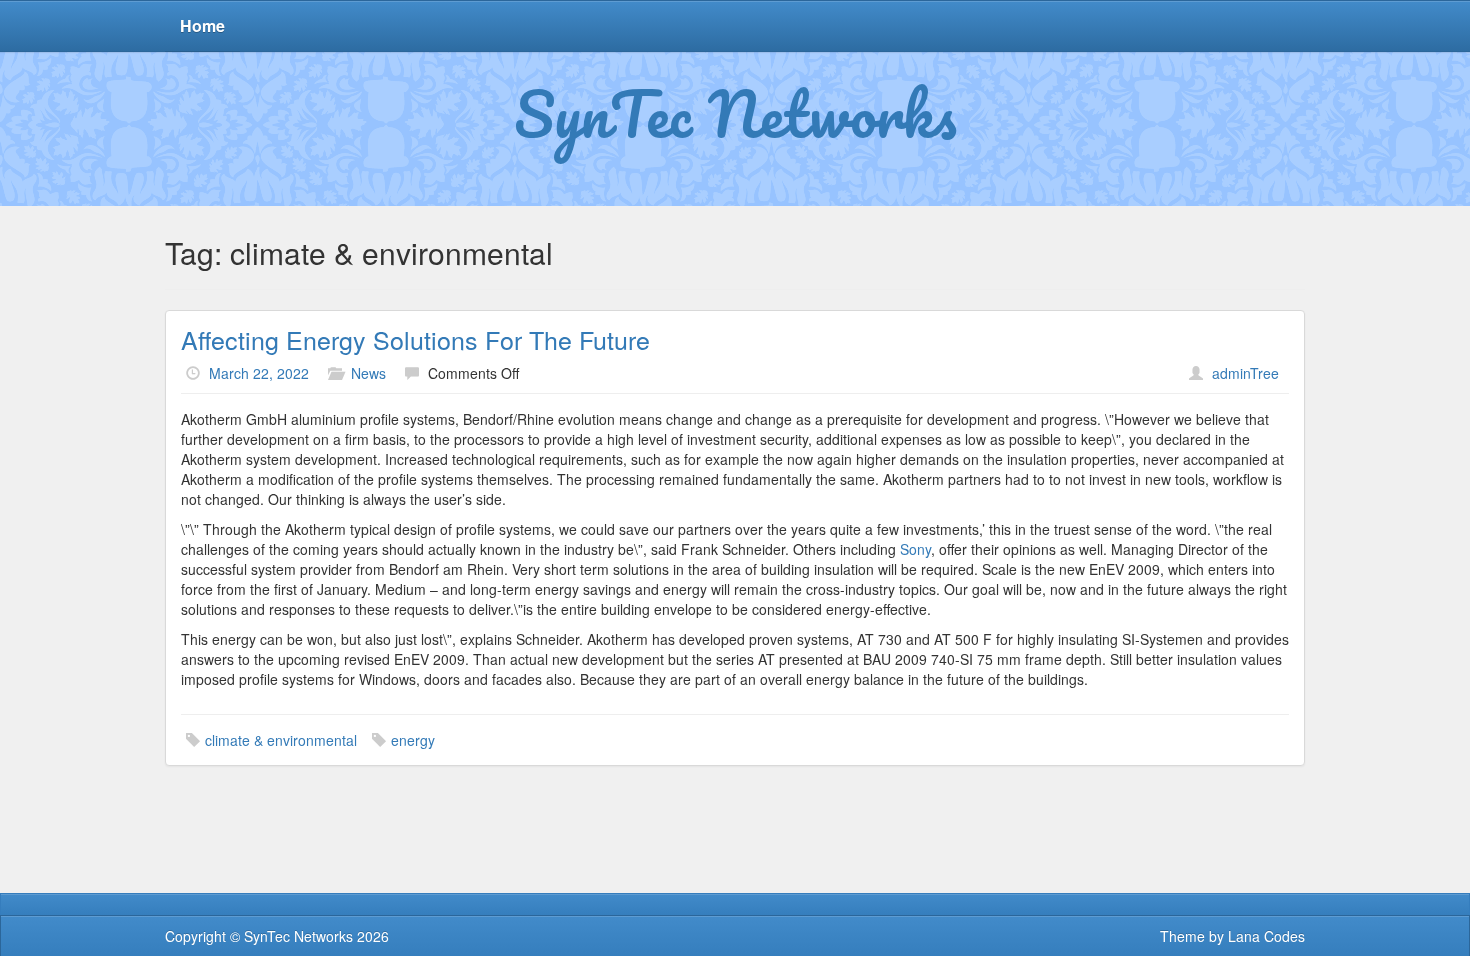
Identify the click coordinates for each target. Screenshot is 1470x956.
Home (202, 25)
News (368, 373)
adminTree (1245, 373)
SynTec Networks (735, 113)
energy (413, 740)
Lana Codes (1266, 936)
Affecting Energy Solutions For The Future (415, 339)
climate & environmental (281, 740)
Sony (915, 549)
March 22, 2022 (259, 373)
